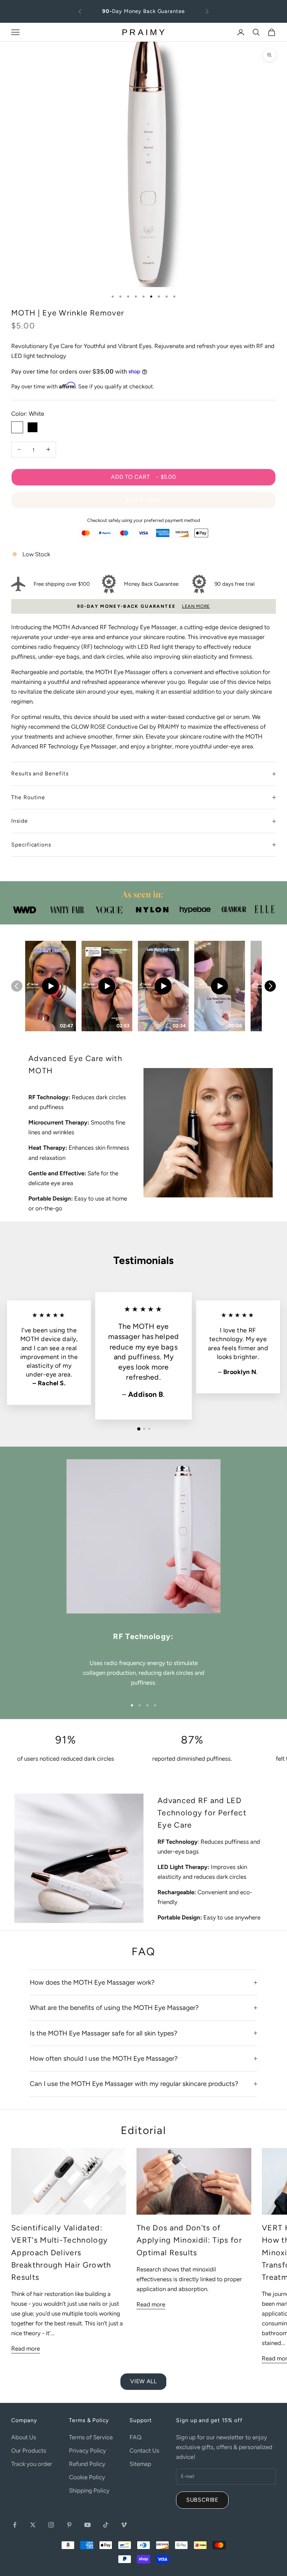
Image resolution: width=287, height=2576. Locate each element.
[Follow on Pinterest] (69, 2525)
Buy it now (143, 500)
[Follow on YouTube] (87, 2525)
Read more (26, 2349)
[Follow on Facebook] (15, 2525)
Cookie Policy (87, 2477)
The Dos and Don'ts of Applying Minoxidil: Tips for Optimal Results (189, 2240)
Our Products (29, 2451)
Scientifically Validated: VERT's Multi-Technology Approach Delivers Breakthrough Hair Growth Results (61, 2252)
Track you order (32, 2464)
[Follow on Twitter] (33, 2525)
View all (143, 2381)
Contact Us (144, 2451)
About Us (24, 2437)
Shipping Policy (89, 2490)
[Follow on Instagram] (51, 2525)
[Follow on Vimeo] (124, 2525)
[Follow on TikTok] (106, 2525)
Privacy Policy (87, 2451)
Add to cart (143, 477)
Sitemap (140, 2464)
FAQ (135, 2437)
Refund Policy (87, 2464)
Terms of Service (91, 2437)
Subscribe (202, 2500)
